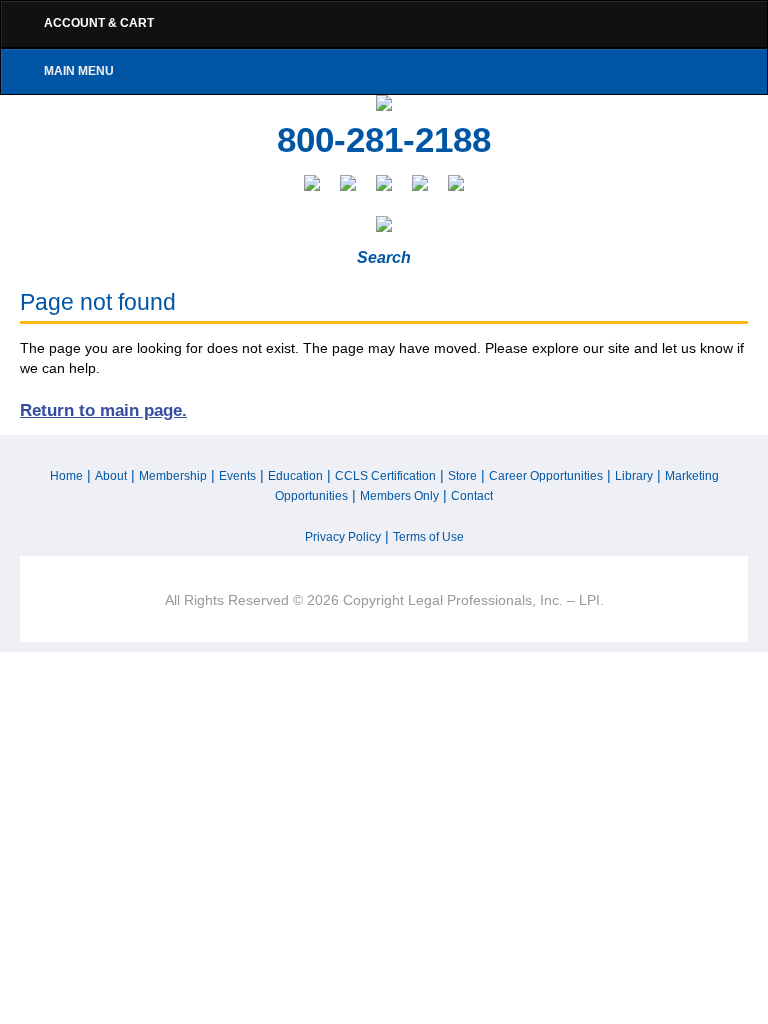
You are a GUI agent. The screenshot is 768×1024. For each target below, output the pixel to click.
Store (462, 476)
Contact (472, 496)
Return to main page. (103, 410)
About (111, 476)
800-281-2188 (384, 140)
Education (295, 476)
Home (66, 476)
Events (237, 476)
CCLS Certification (385, 476)
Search (384, 257)
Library (634, 476)
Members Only (399, 496)
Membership (173, 476)
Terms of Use (428, 537)
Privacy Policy (343, 537)
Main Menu (79, 71)
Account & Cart (99, 23)
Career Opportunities (546, 476)
